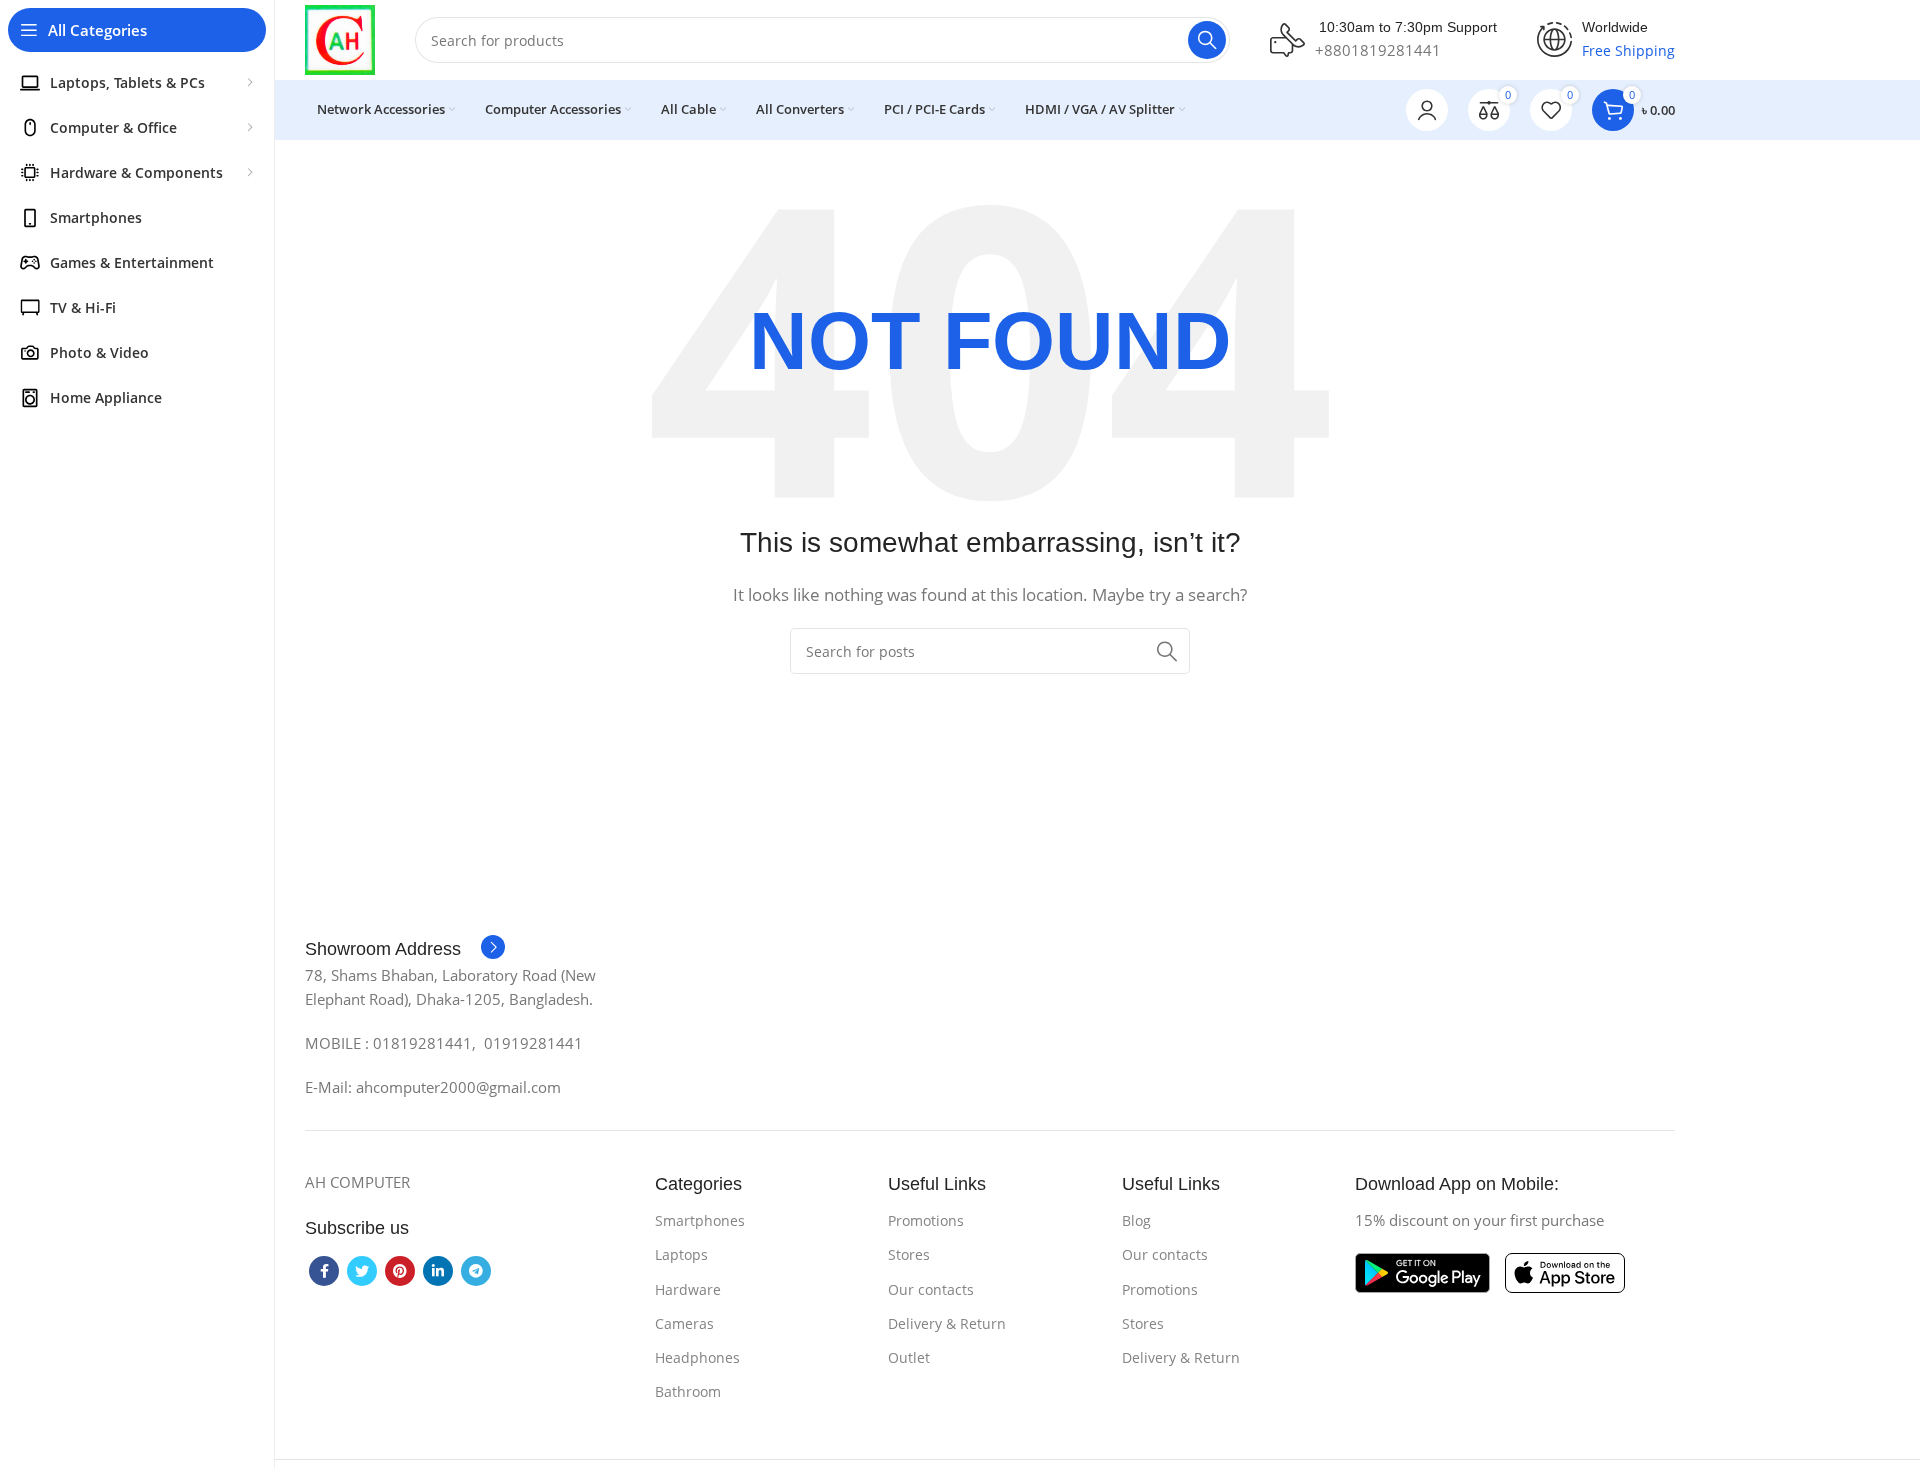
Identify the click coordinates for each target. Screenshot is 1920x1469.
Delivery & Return (947, 1323)
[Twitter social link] (362, 1271)
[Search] (1207, 40)
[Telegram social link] (476, 1271)
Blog (1136, 1220)
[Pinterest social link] (400, 1271)
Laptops (681, 1254)
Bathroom (688, 1391)
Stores (909, 1254)
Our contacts (931, 1289)
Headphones (697, 1357)
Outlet (909, 1357)
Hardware (688, 1289)
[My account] (1427, 110)
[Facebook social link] (324, 1271)
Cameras (684, 1323)
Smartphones (700, 1220)
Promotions (926, 1220)
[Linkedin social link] (438, 1271)
